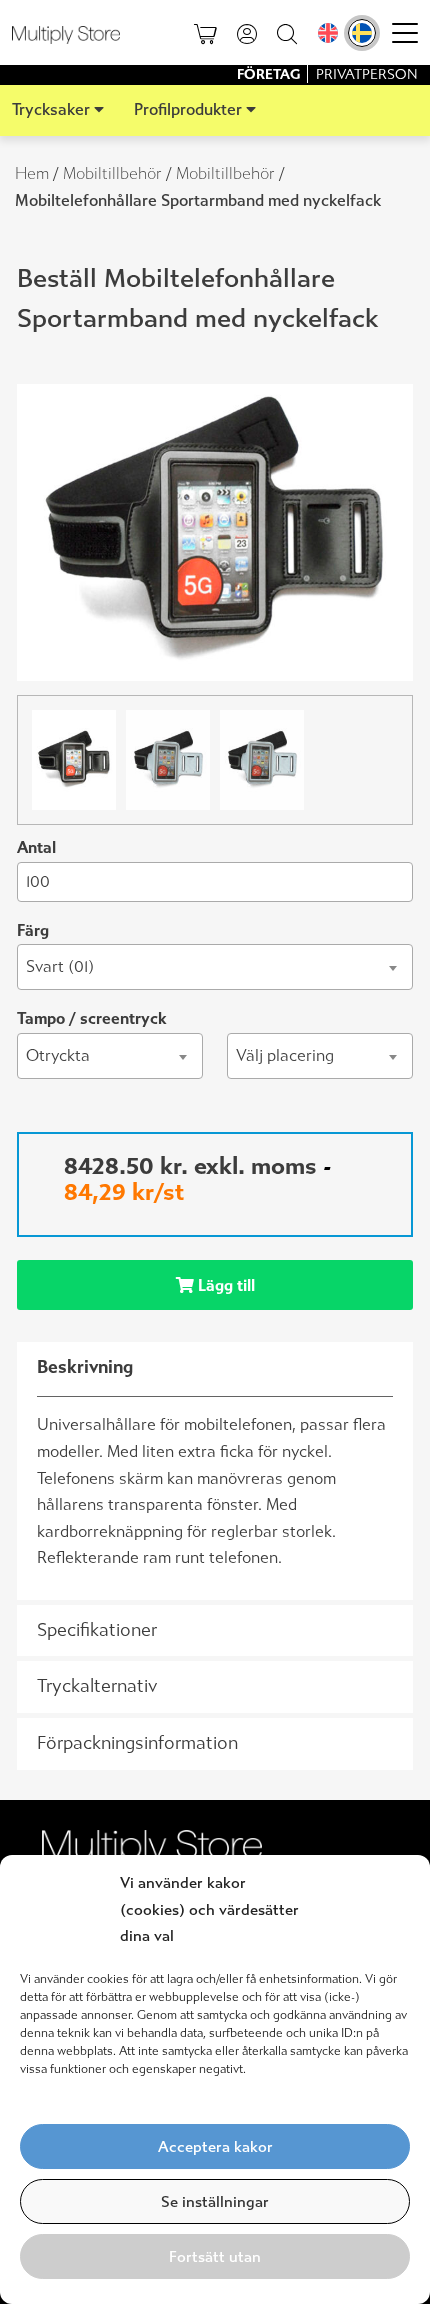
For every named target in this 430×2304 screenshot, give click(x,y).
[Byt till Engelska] (328, 33)
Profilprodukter (188, 109)
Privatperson (367, 74)
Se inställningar (215, 2202)
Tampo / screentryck (92, 1018)
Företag (270, 74)
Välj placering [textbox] (285, 1055)
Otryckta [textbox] (58, 1055)
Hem (32, 173)
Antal (36, 847)
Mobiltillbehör (112, 173)
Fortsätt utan (215, 2257)
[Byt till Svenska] (362, 33)
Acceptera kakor (215, 2147)
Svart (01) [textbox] (60, 966)
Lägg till (224, 1285)
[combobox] (215, 967)
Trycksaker (51, 109)
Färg (33, 930)
